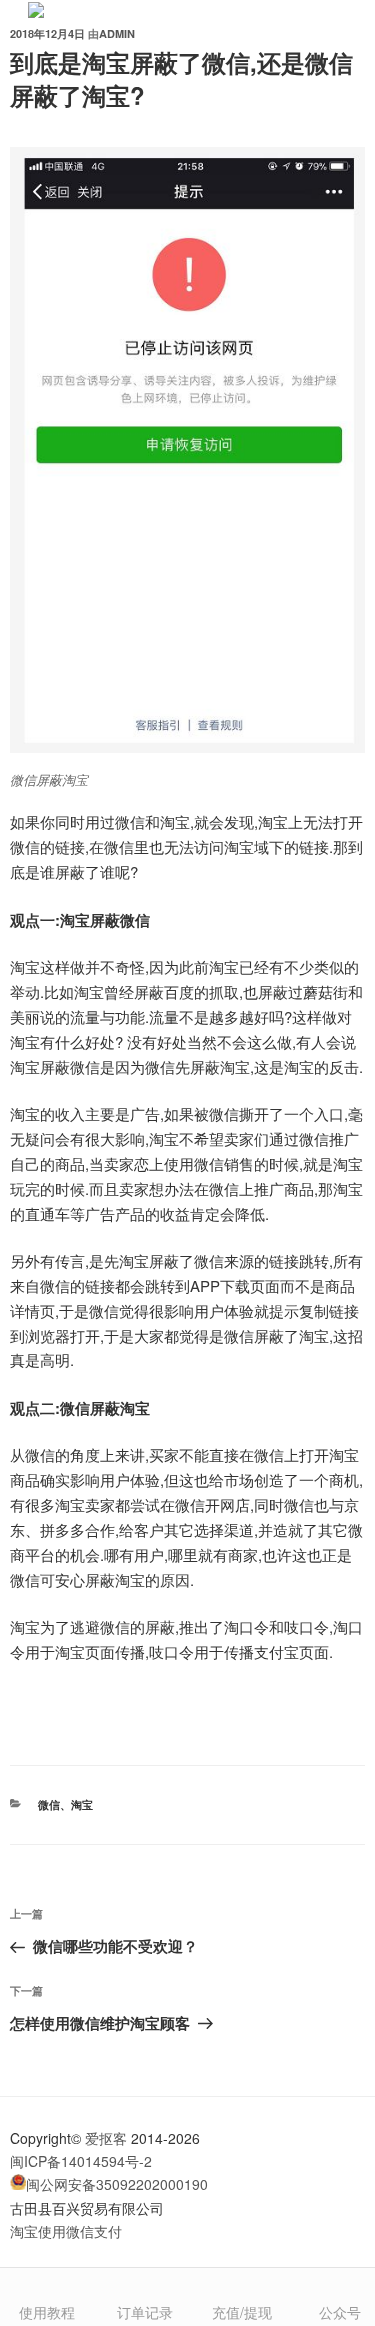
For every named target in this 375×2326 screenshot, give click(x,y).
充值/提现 (242, 2312)
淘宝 (82, 1804)
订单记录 (145, 2312)
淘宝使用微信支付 (66, 2231)
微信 (49, 1804)
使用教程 (47, 2312)
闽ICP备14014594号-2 (81, 2161)
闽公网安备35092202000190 (117, 2184)
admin (117, 33)
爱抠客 (106, 2138)
